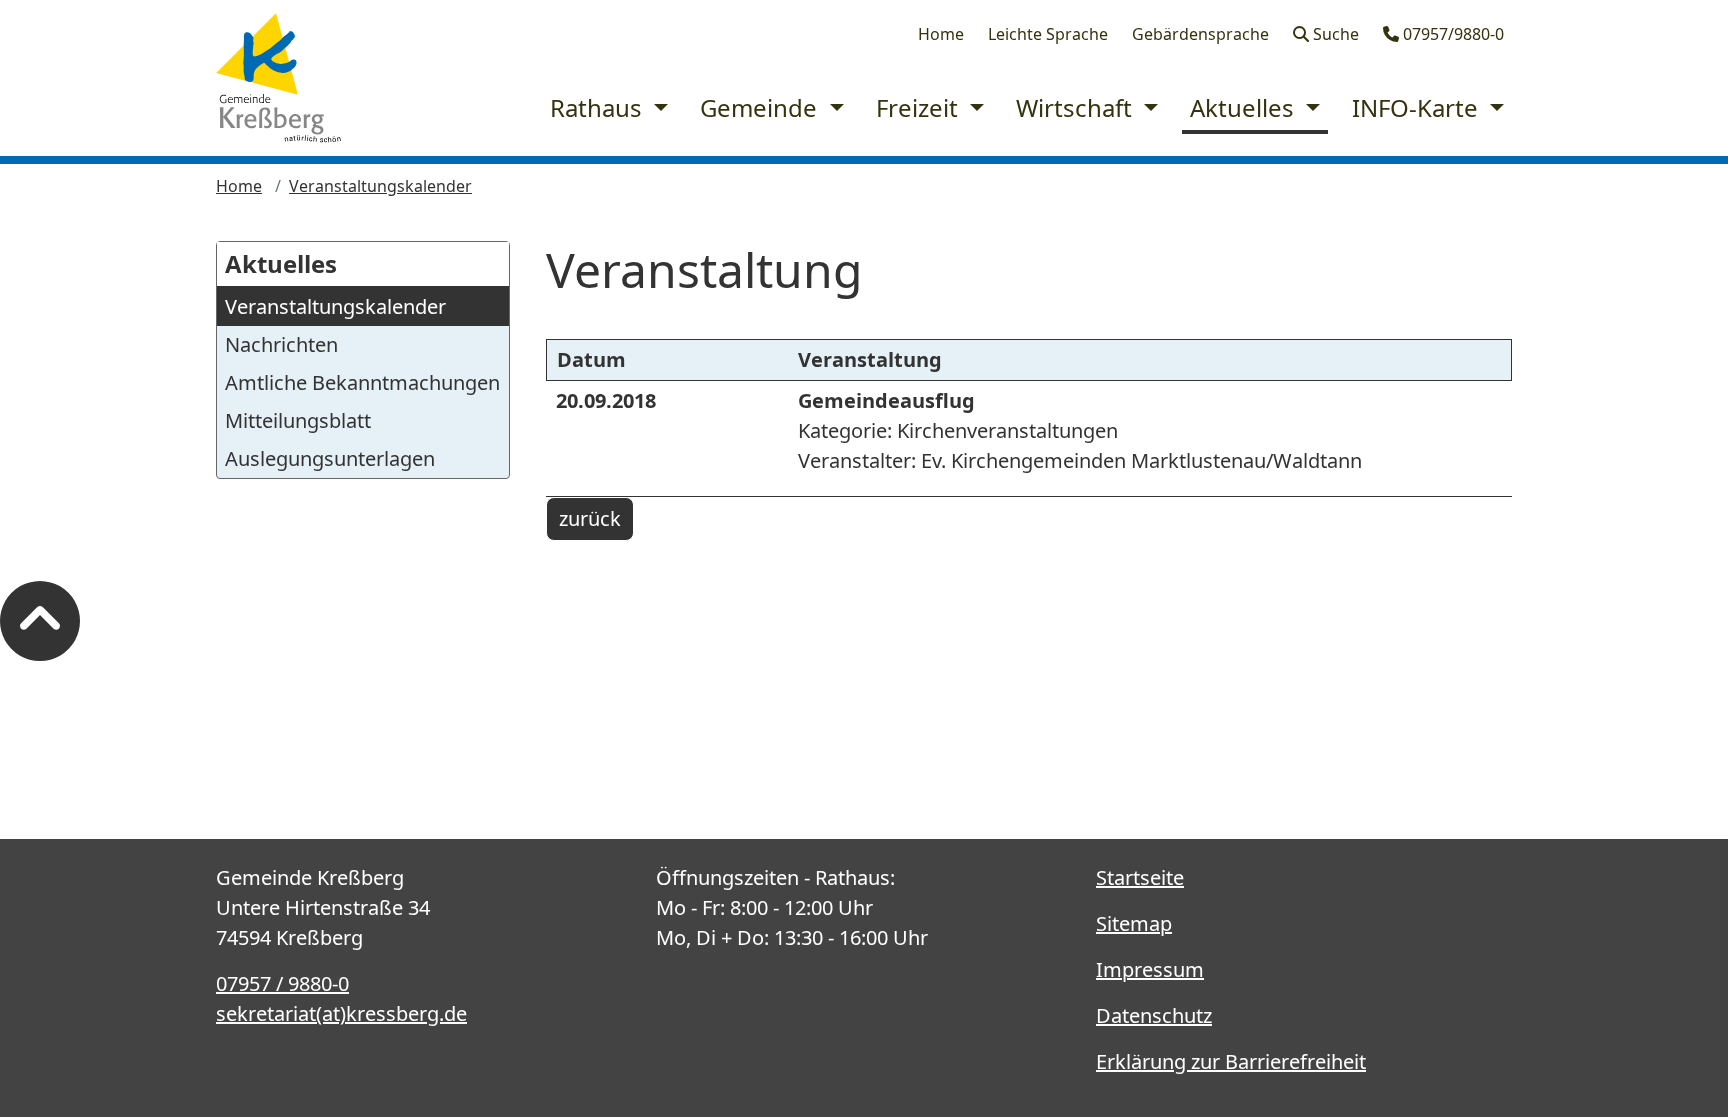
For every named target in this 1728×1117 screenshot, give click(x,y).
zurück (590, 518)
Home (941, 34)
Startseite (1140, 877)
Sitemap (1134, 923)
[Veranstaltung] (278, 78)
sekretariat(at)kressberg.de (341, 1013)
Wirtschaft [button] (1077, 107)
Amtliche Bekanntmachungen (362, 382)
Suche (1334, 34)
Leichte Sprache (1048, 34)
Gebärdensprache (1200, 34)
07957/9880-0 (1451, 34)
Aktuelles (281, 263)
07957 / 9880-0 (282, 983)
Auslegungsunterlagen (330, 458)
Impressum (1150, 969)
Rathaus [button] (599, 107)
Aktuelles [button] (1245, 107)
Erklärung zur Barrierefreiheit (1231, 1061)
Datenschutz (1154, 1015)
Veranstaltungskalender (380, 186)
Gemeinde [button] (761, 107)
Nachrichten (281, 344)
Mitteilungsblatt (298, 420)
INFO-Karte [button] (1418, 107)
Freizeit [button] (920, 107)
